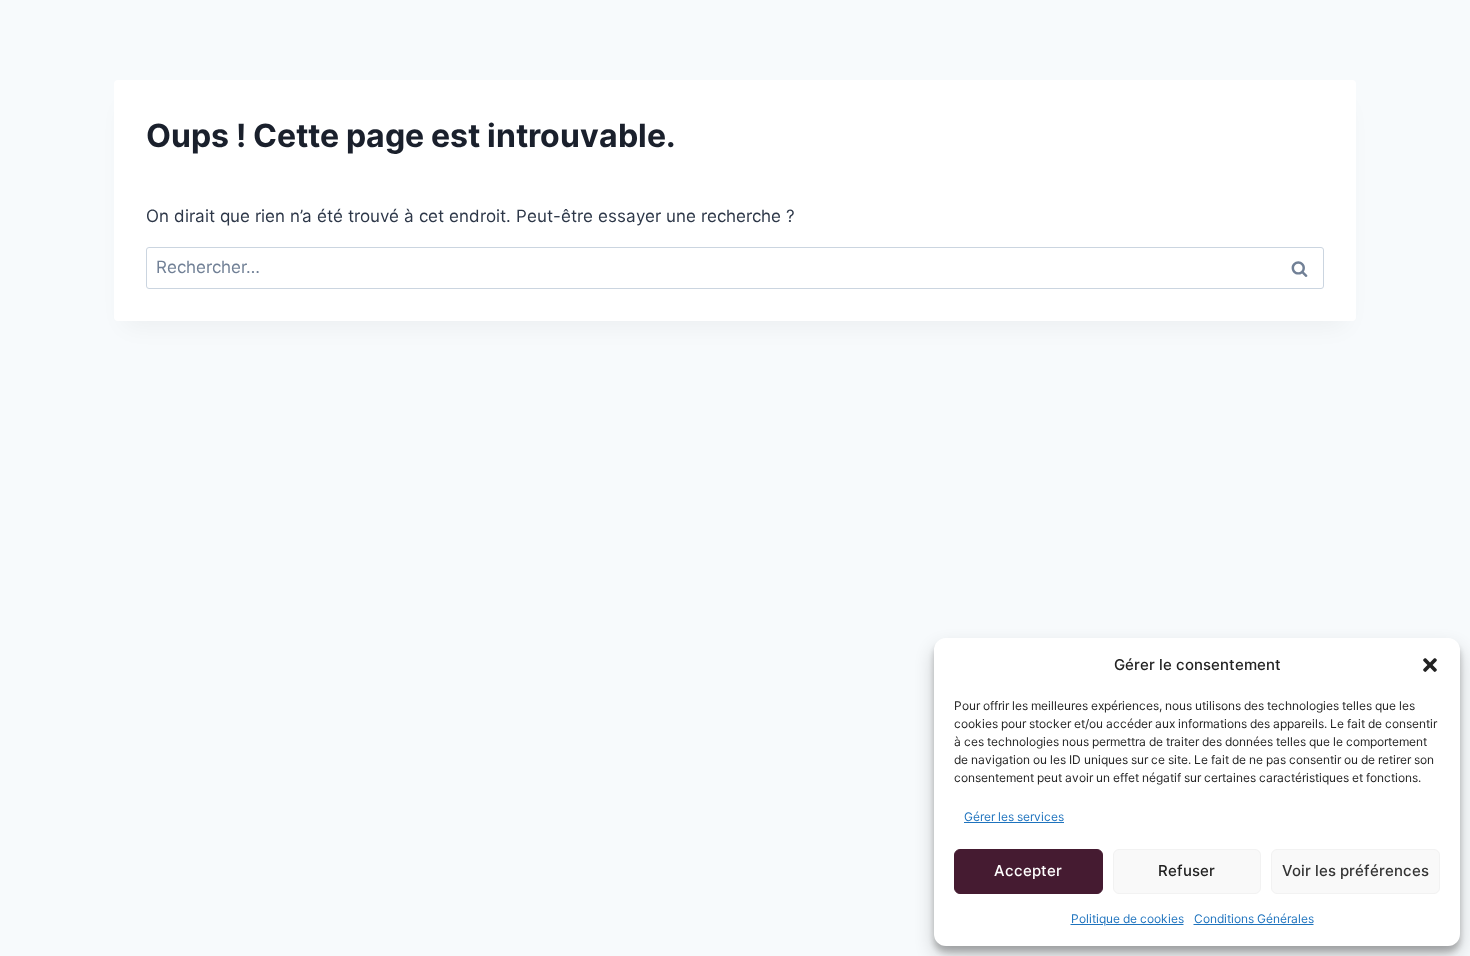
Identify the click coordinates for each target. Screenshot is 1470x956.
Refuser (1186, 870)
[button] (1430, 665)
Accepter (1028, 870)
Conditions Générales (1254, 918)
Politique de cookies (1127, 918)
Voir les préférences (1355, 870)
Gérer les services (1014, 816)
